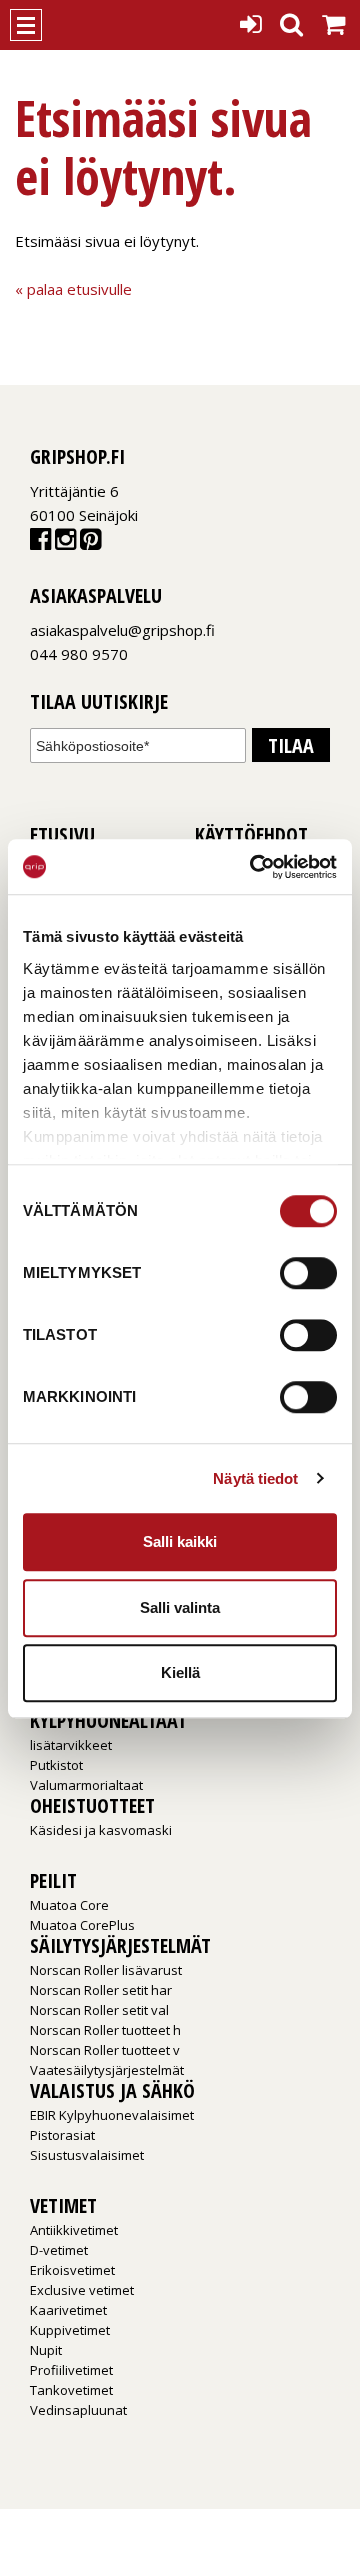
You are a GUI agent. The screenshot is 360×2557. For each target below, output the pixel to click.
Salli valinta (180, 1607)
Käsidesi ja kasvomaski (101, 1830)
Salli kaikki (180, 1541)
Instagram (65, 543)
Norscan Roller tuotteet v (105, 2050)
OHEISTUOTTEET (92, 1805)
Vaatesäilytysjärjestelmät (107, 2070)
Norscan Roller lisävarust (106, 1970)
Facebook (40, 543)
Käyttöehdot (251, 834)
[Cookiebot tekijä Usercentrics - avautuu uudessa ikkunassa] (254, 867)
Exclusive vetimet (82, 2290)
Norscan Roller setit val (99, 2010)
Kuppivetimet (70, 2330)
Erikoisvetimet (72, 2270)
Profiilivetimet (71, 2370)
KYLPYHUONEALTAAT (108, 1720)
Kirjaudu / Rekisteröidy (250, 18)
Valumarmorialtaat (86, 1785)
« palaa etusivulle (73, 289)
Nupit (46, 2350)
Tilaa (291, 745)
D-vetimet (59, 2250)
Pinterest (90, 543)
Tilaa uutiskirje (99, 702)
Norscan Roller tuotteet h (105, 2030)
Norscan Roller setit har (101, 1990)
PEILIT (53, 1880)
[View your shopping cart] (333, 19)
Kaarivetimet (68, 2310)
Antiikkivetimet (74, 2230)
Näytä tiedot (255, 1478)
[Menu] (26, 25)
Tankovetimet (71, 2390)
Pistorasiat (62, 2135)
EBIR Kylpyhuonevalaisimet (112, 2115)
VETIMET (63, 2205)
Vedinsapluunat (78, 2410)
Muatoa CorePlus (82, 1925)
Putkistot (56, 1765)
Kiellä (180, 1672)
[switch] (308, 1273)
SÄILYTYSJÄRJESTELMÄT (120, 1945)
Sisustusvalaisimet (87, 2155)
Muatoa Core (69, 1905)
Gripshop (77, 25)
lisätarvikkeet (71, 1745)
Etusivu (62, 834)
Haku (291, 18)
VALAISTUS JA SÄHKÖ (112, 2090)
